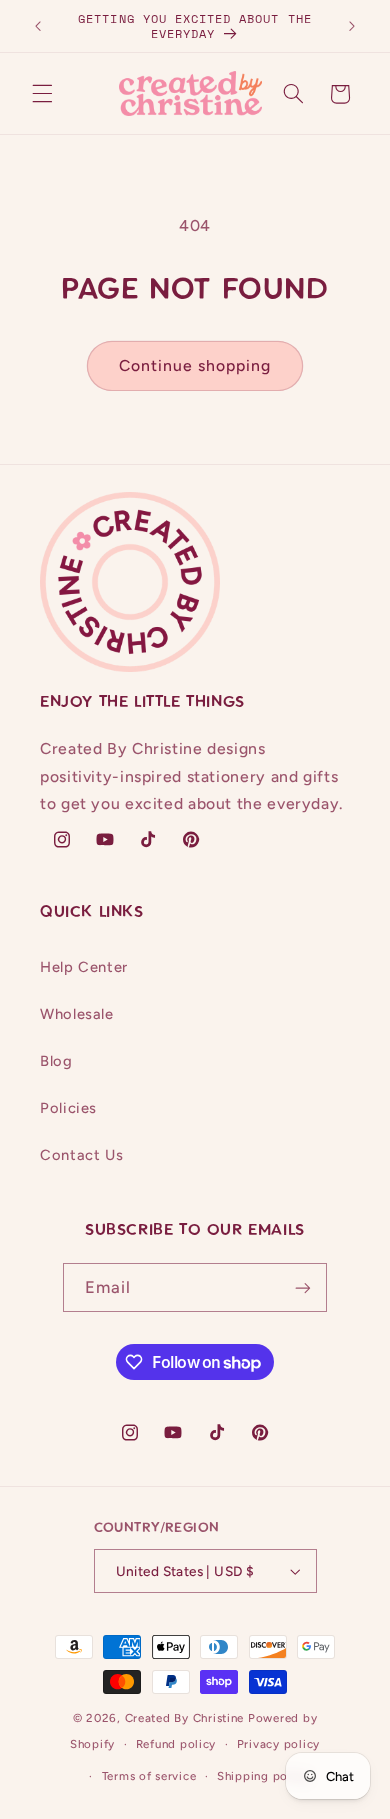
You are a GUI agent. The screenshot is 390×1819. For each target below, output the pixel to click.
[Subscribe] (303, 1287)
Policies (68, 1108)
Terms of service (149, 1776)
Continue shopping (195, 365)
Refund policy (176, 1744)
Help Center (84, 967)
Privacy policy (278, 1744)
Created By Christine (185, 1718)
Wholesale (77, 1014)
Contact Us (81, 1155)
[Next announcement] (352, 26)
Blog (56, 1061)
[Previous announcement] (38, 26)
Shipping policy (263, 1776)
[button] (42, 94)
